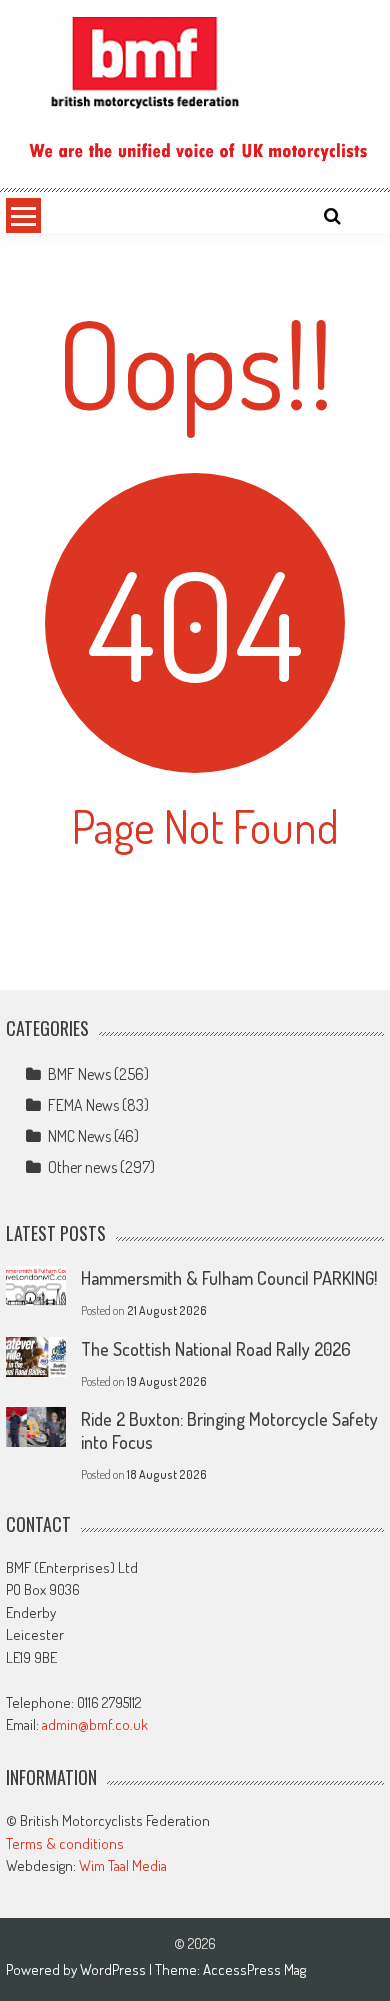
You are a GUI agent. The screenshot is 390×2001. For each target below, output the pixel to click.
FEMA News (83, 1105)
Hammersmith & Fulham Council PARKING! (229, 1278)
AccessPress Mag (254, 1969)
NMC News (79, 1136)
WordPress (114, 1969)
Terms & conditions (65, 1843)
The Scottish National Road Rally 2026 (216, 1349)
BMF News (79, 1074)
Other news (82, 1167)
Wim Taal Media (123, 1865)
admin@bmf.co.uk (95, 1724)
